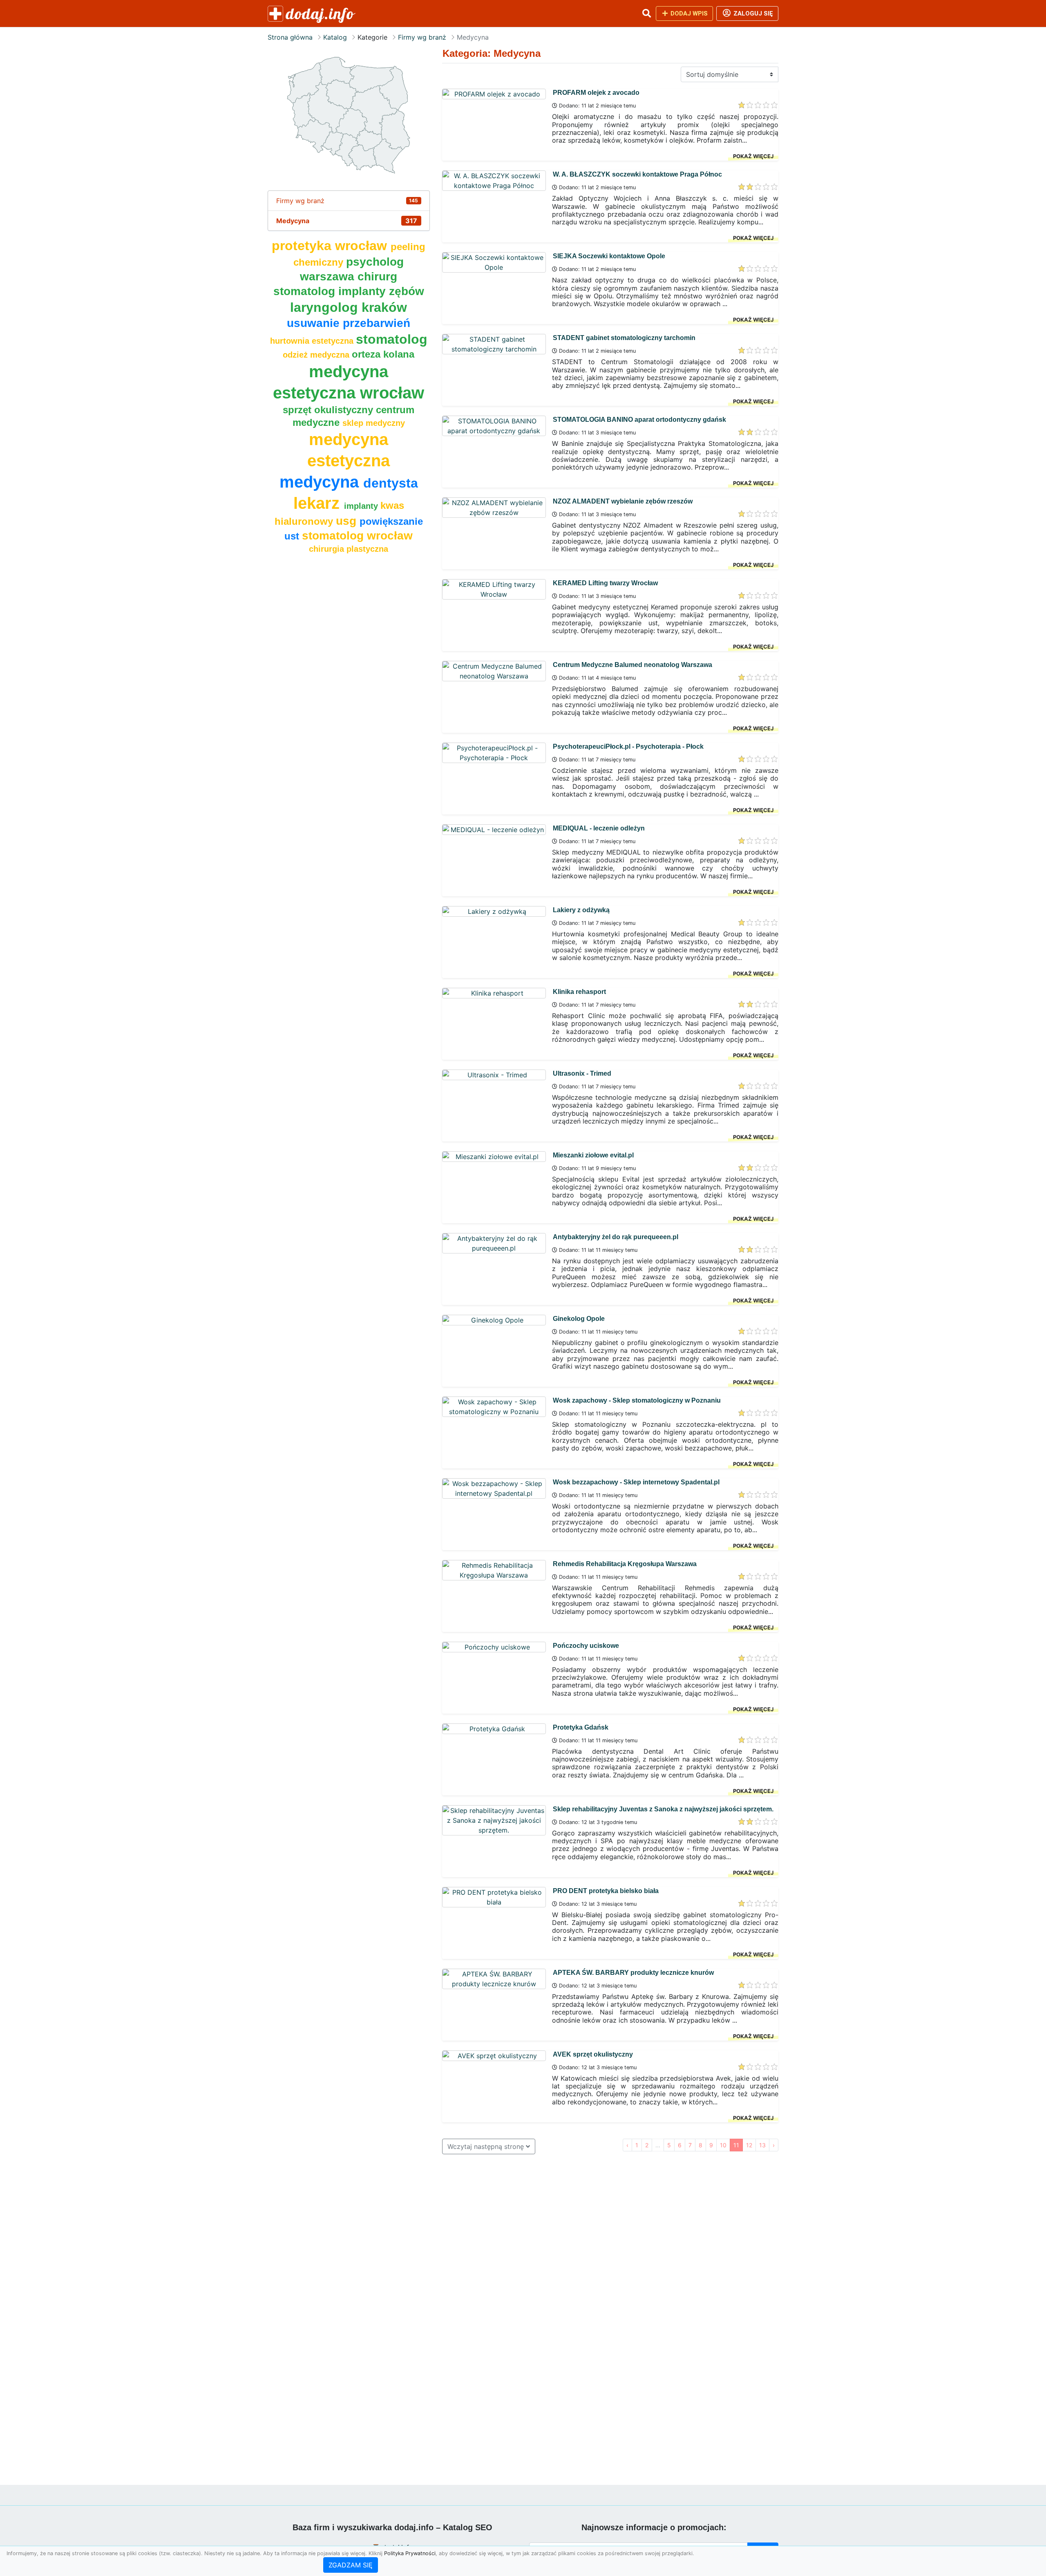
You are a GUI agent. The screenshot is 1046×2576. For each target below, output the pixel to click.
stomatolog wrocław (357, 536)
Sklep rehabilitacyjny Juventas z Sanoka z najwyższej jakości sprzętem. (663, 1809)
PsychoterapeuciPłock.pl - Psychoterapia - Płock (628, 746)
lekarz (319, 503)
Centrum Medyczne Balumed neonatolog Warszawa (633, 665)
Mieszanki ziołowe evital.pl (593, 1155)
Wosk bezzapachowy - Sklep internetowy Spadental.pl (636, 1482)
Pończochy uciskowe (586, 1646)
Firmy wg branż (422, 37)
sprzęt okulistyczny (329, 410)
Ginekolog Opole (579, 1319)
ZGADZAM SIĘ (351, 2565)
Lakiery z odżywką (581, 910)
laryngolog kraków (349, 307)
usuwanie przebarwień (349, 323)
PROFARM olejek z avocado (596, 93)
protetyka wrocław (331, 246)
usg (348, 521)
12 (749, 2145)
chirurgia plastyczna (349, 549)
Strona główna (290, 37)
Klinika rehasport (579, 992)
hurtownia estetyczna (313, 341)
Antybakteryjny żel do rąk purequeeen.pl (616, 1237)
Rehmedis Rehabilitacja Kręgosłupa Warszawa (625, 1564)
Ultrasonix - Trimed (582, 1073)
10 (723, 2145)
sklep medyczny (374, 423)
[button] (646, 13)
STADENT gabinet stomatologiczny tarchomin (624, 338)
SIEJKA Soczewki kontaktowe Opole (609, 256)
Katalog (335, 37)
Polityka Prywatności (410, 2553)
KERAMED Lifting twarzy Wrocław (605, 583)
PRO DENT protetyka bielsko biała (606, 1891)
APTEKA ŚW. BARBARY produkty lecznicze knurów (633, 1973)
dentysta (391, 483)
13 (762, 2145)
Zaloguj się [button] (752, 13)
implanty (362, 506)
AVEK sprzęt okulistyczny (593, 2054)
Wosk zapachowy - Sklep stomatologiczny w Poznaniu (637, 1400)
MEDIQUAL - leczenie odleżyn (599, 828)
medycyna (321, 482)
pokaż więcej (753, 156)
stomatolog (392, 339)
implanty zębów (381, 291)
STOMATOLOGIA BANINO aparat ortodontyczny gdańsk (639, 420)
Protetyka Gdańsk (581, 1727)
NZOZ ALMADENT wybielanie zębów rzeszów (623, 501)
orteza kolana (383, 354)
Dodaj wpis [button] (688, 13)
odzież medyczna (317, 355)
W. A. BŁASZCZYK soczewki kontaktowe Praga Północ (637, 174)
